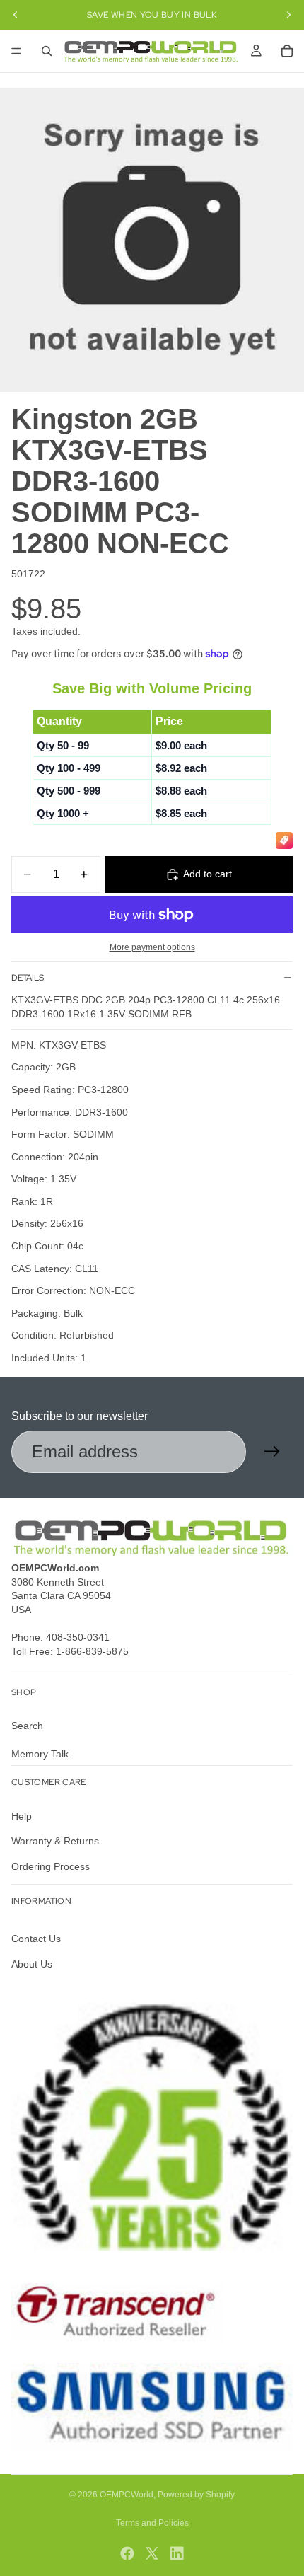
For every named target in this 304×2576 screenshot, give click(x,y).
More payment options (152, 947)
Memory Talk (40, 1754)
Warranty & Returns (55, 1842)
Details (28, 978)
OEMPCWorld (127, 2495)
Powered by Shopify (196, 2495)
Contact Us (36, 1939)
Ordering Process (51, 1866)
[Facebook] (127, 2553)
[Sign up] (272, 1452)
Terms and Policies (152, 2523)
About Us (32, 1964)
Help (22, 1816)
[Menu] (16, 51)
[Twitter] (152, 2553)
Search (27, 1726)
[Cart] (287, 51)
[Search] (47, 51)
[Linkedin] (177, 2553)
